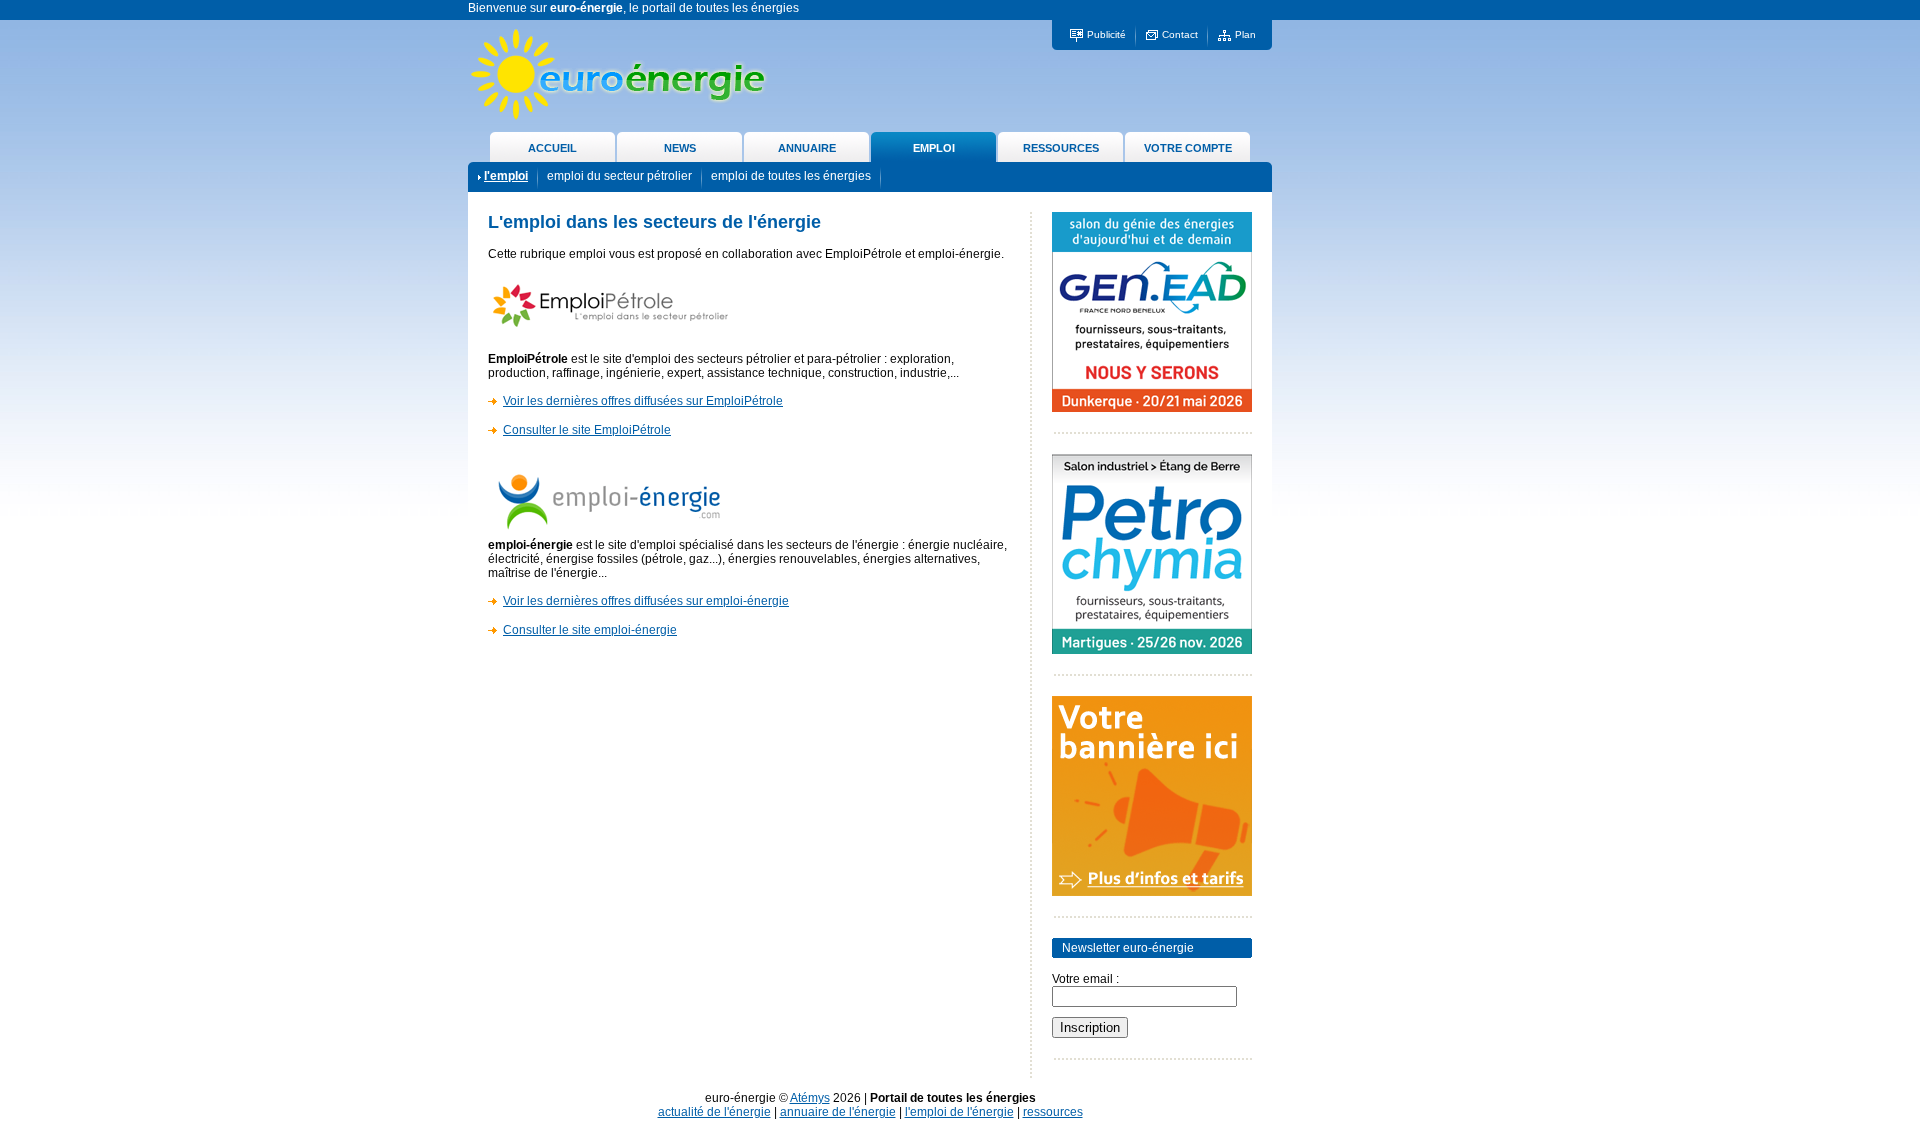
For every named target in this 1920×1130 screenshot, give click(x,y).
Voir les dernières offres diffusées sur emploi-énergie (646, 601)
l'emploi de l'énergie (959, 1112)
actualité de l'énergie (714, 1112)
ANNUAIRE (807, 148)
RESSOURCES (1061, 148)
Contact (1180, 34)
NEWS (680, 148)
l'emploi (506, 176)
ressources (1053, 1112)
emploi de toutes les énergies (791, 176)
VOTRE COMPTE (1188, 148)
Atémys (810, 1098)
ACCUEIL (552, 148)
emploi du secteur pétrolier (619, 176)
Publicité (1106, 34)
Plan (1245, 34)
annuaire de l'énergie (838, 1112)
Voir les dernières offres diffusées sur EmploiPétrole (643, 401)
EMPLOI (934, 148)
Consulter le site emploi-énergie (590, 630)
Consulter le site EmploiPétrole (587, 430)
